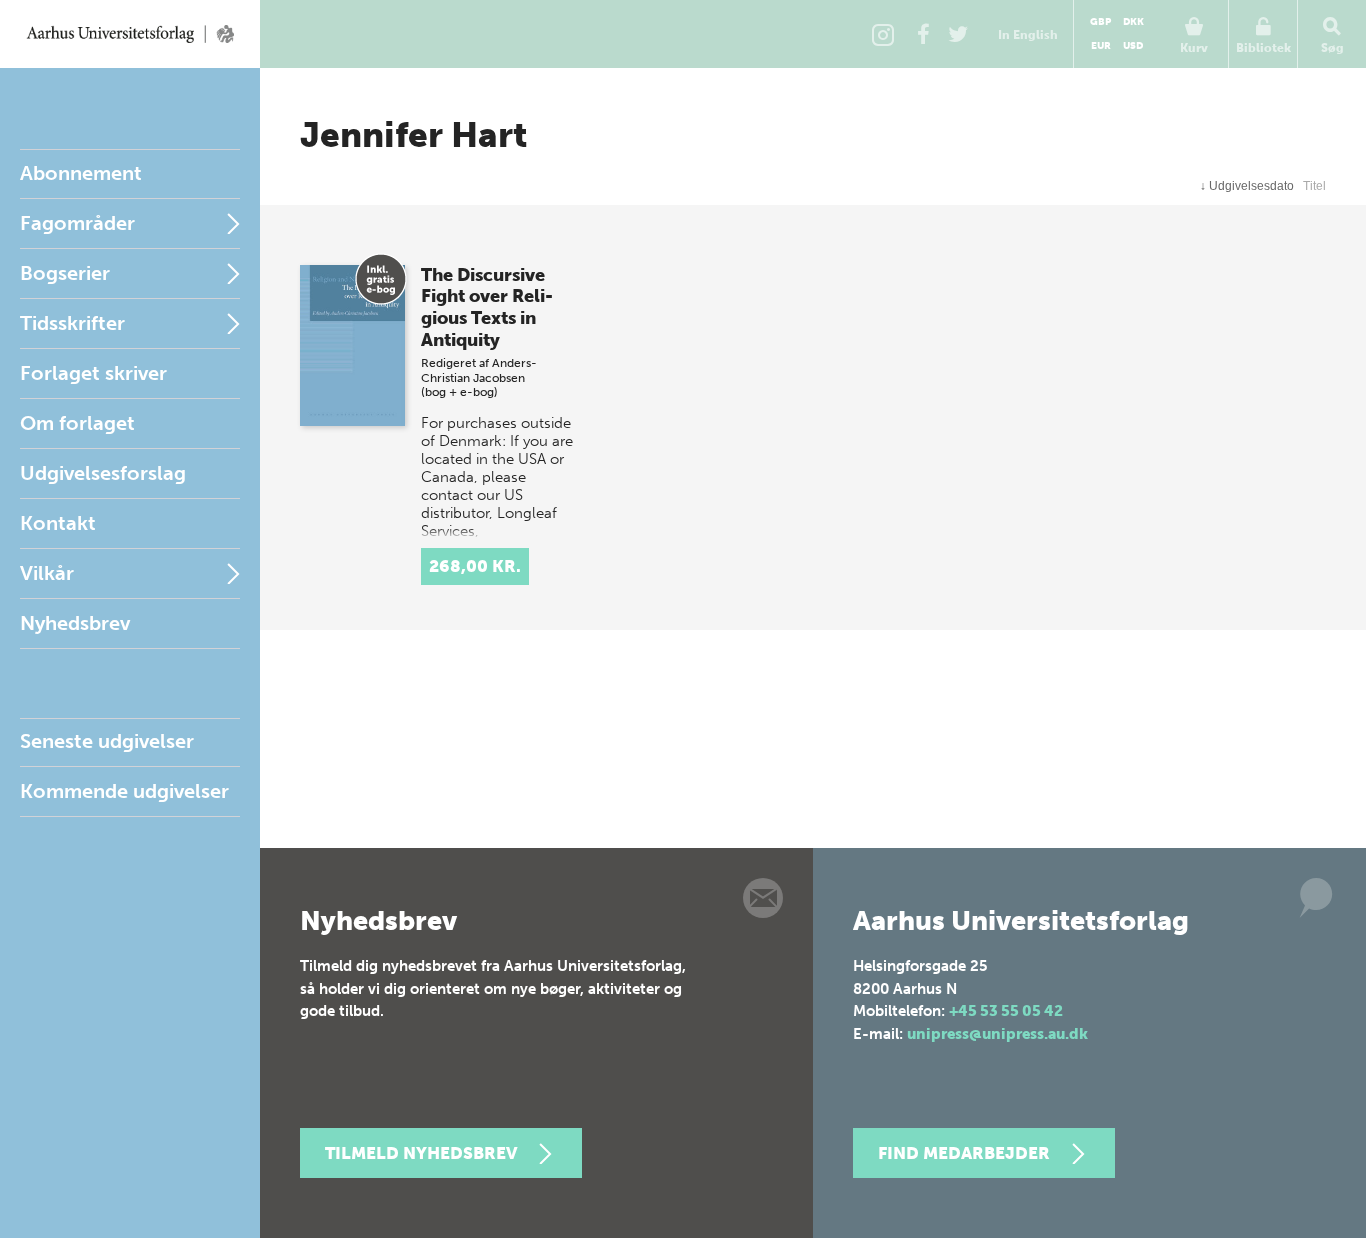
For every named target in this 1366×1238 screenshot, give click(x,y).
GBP (1100, 22)
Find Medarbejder (964, 1153)
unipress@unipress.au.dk (997, 1034)
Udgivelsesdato (1247, 186)
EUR (1101, 46)
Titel (1314, 186)
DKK (1133, 22)
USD (1133, 46)
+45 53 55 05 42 (1006, 1011)
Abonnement (81, 173)
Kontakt (58, 523)
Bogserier (65, 273)
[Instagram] (883, 34)
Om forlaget (77, 423)
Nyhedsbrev (75, 623)
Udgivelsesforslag (103, 473)
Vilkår (47, 573)
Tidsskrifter (72, 323)
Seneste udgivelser (107, 741)
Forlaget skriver (93, 373)
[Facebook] (923, 34)
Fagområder (77, 223)
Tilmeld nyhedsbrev (421, 1153)
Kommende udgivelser (124, 791)
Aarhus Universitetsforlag (130, 34)
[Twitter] (958, 34)
